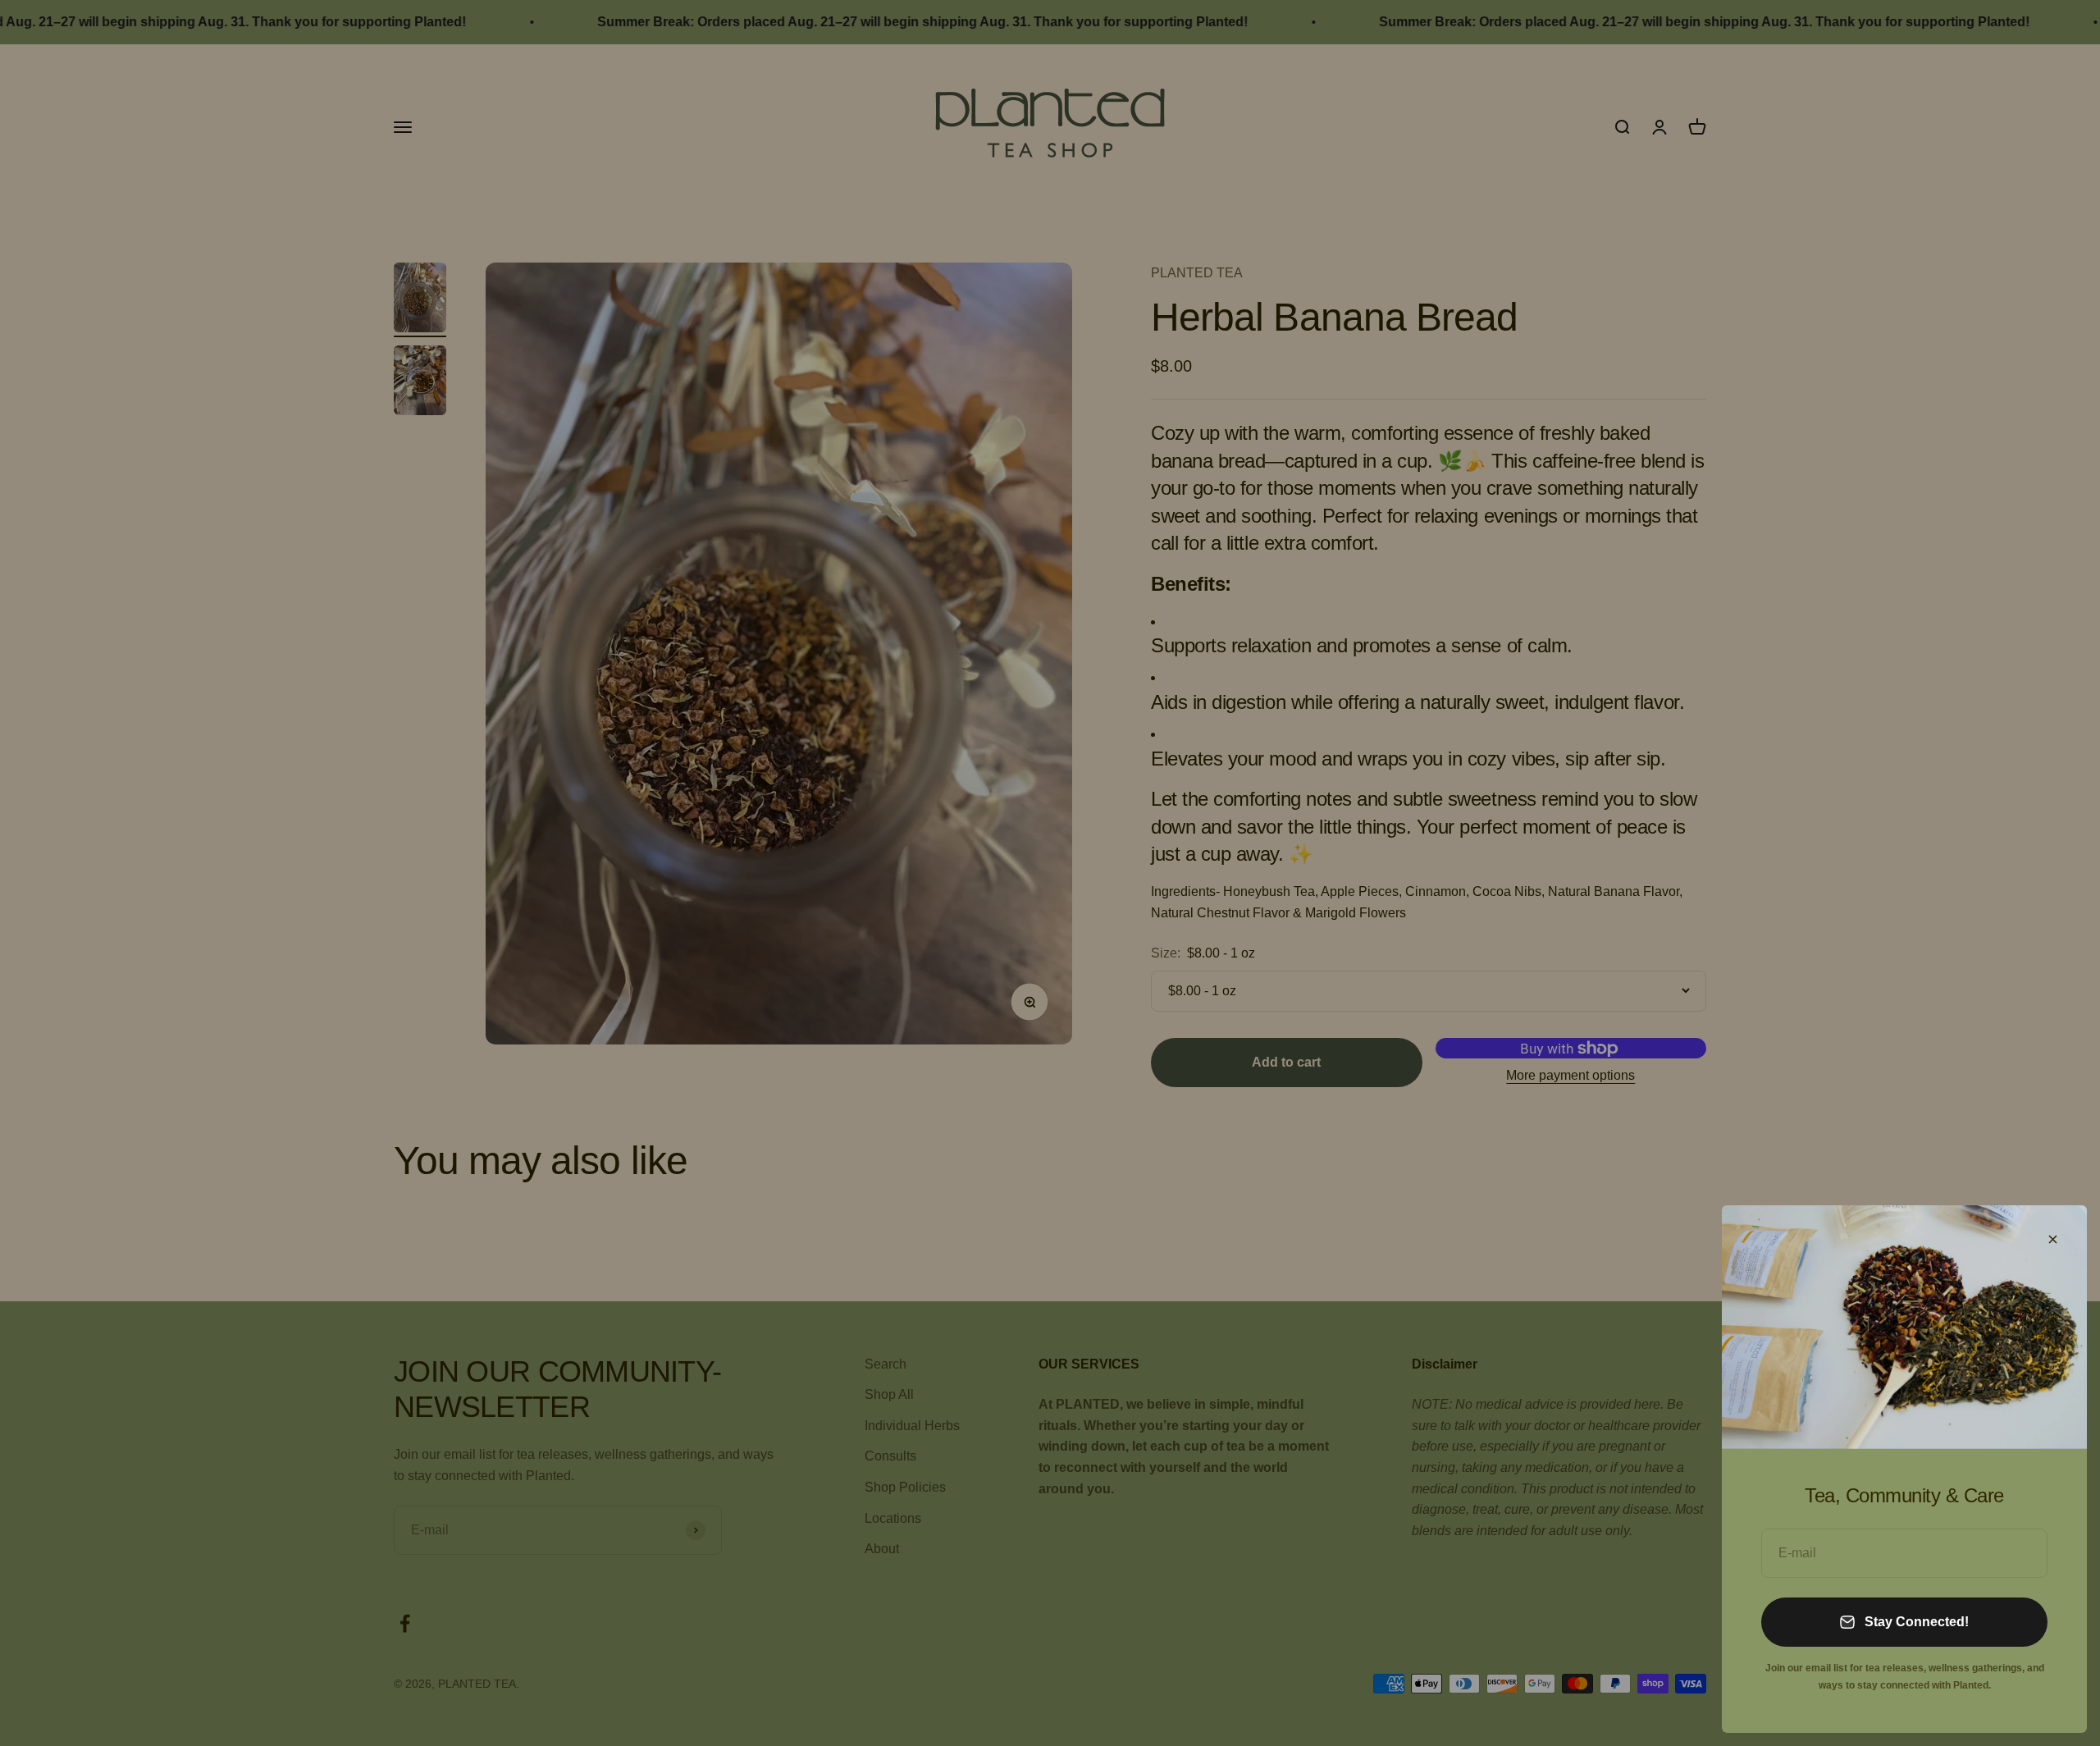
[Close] (2053, 1239)
